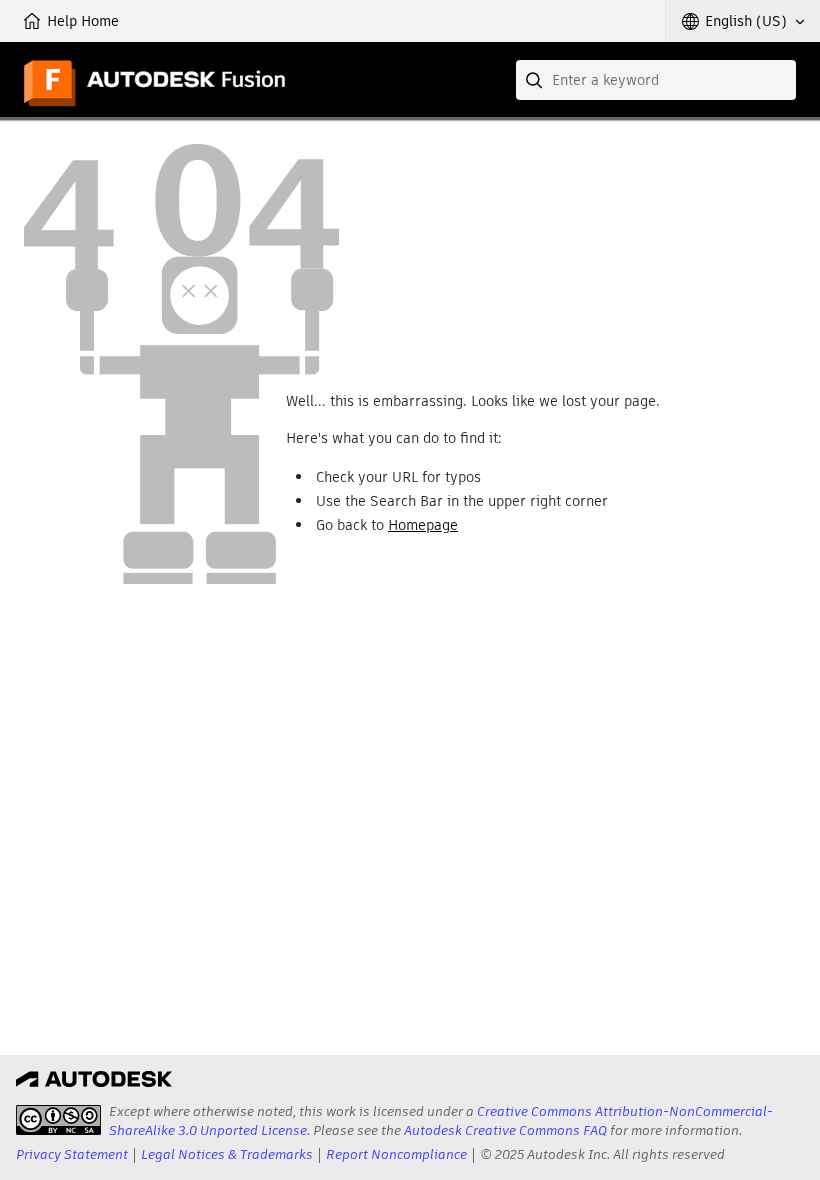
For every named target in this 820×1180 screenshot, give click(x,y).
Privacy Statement (72, 1154)
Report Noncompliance (396, 1154)
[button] (743, 21)
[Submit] (536, 80)
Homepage (423, 525)
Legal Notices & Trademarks (227, 1154)
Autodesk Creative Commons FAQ (505, 1130)
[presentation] (58, 1120)
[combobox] (656, 80)
